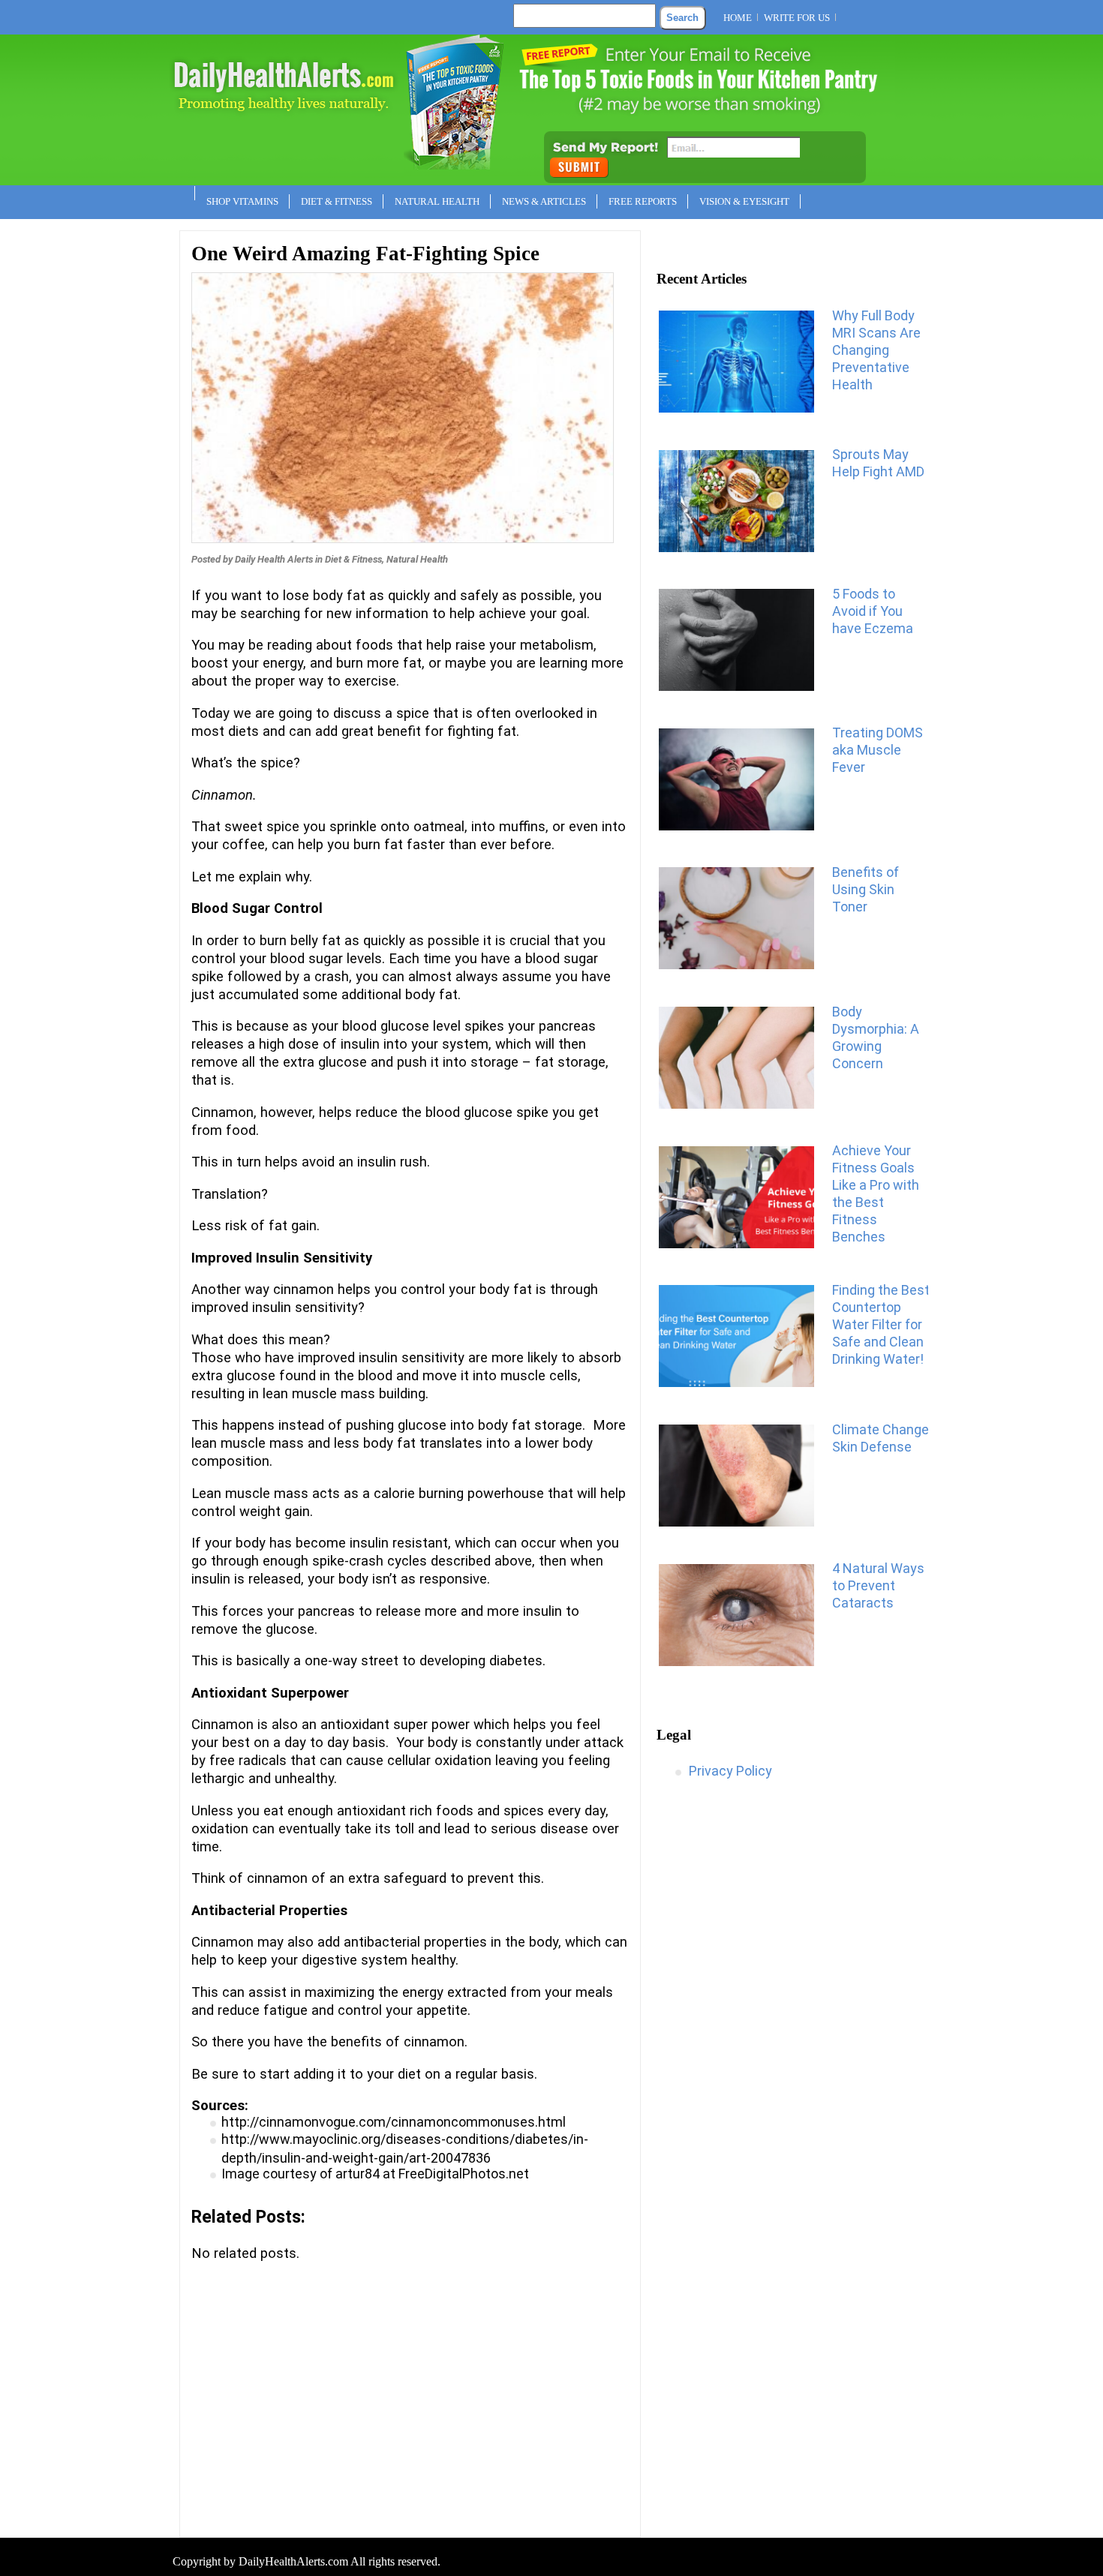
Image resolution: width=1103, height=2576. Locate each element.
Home (738, 18)
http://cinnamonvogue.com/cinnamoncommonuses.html (394, 2122)
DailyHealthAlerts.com (293, 2561)
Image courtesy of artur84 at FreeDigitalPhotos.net (375, 2174)
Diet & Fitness (337, 201)
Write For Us (797, 18)
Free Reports (643, 201)
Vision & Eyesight (744, 201)
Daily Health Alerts (274, 559)
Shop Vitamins (242, 201)
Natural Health (437, 201)
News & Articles (544, 201)
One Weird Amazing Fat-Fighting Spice (365, 254)
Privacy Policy (730, 1771)
